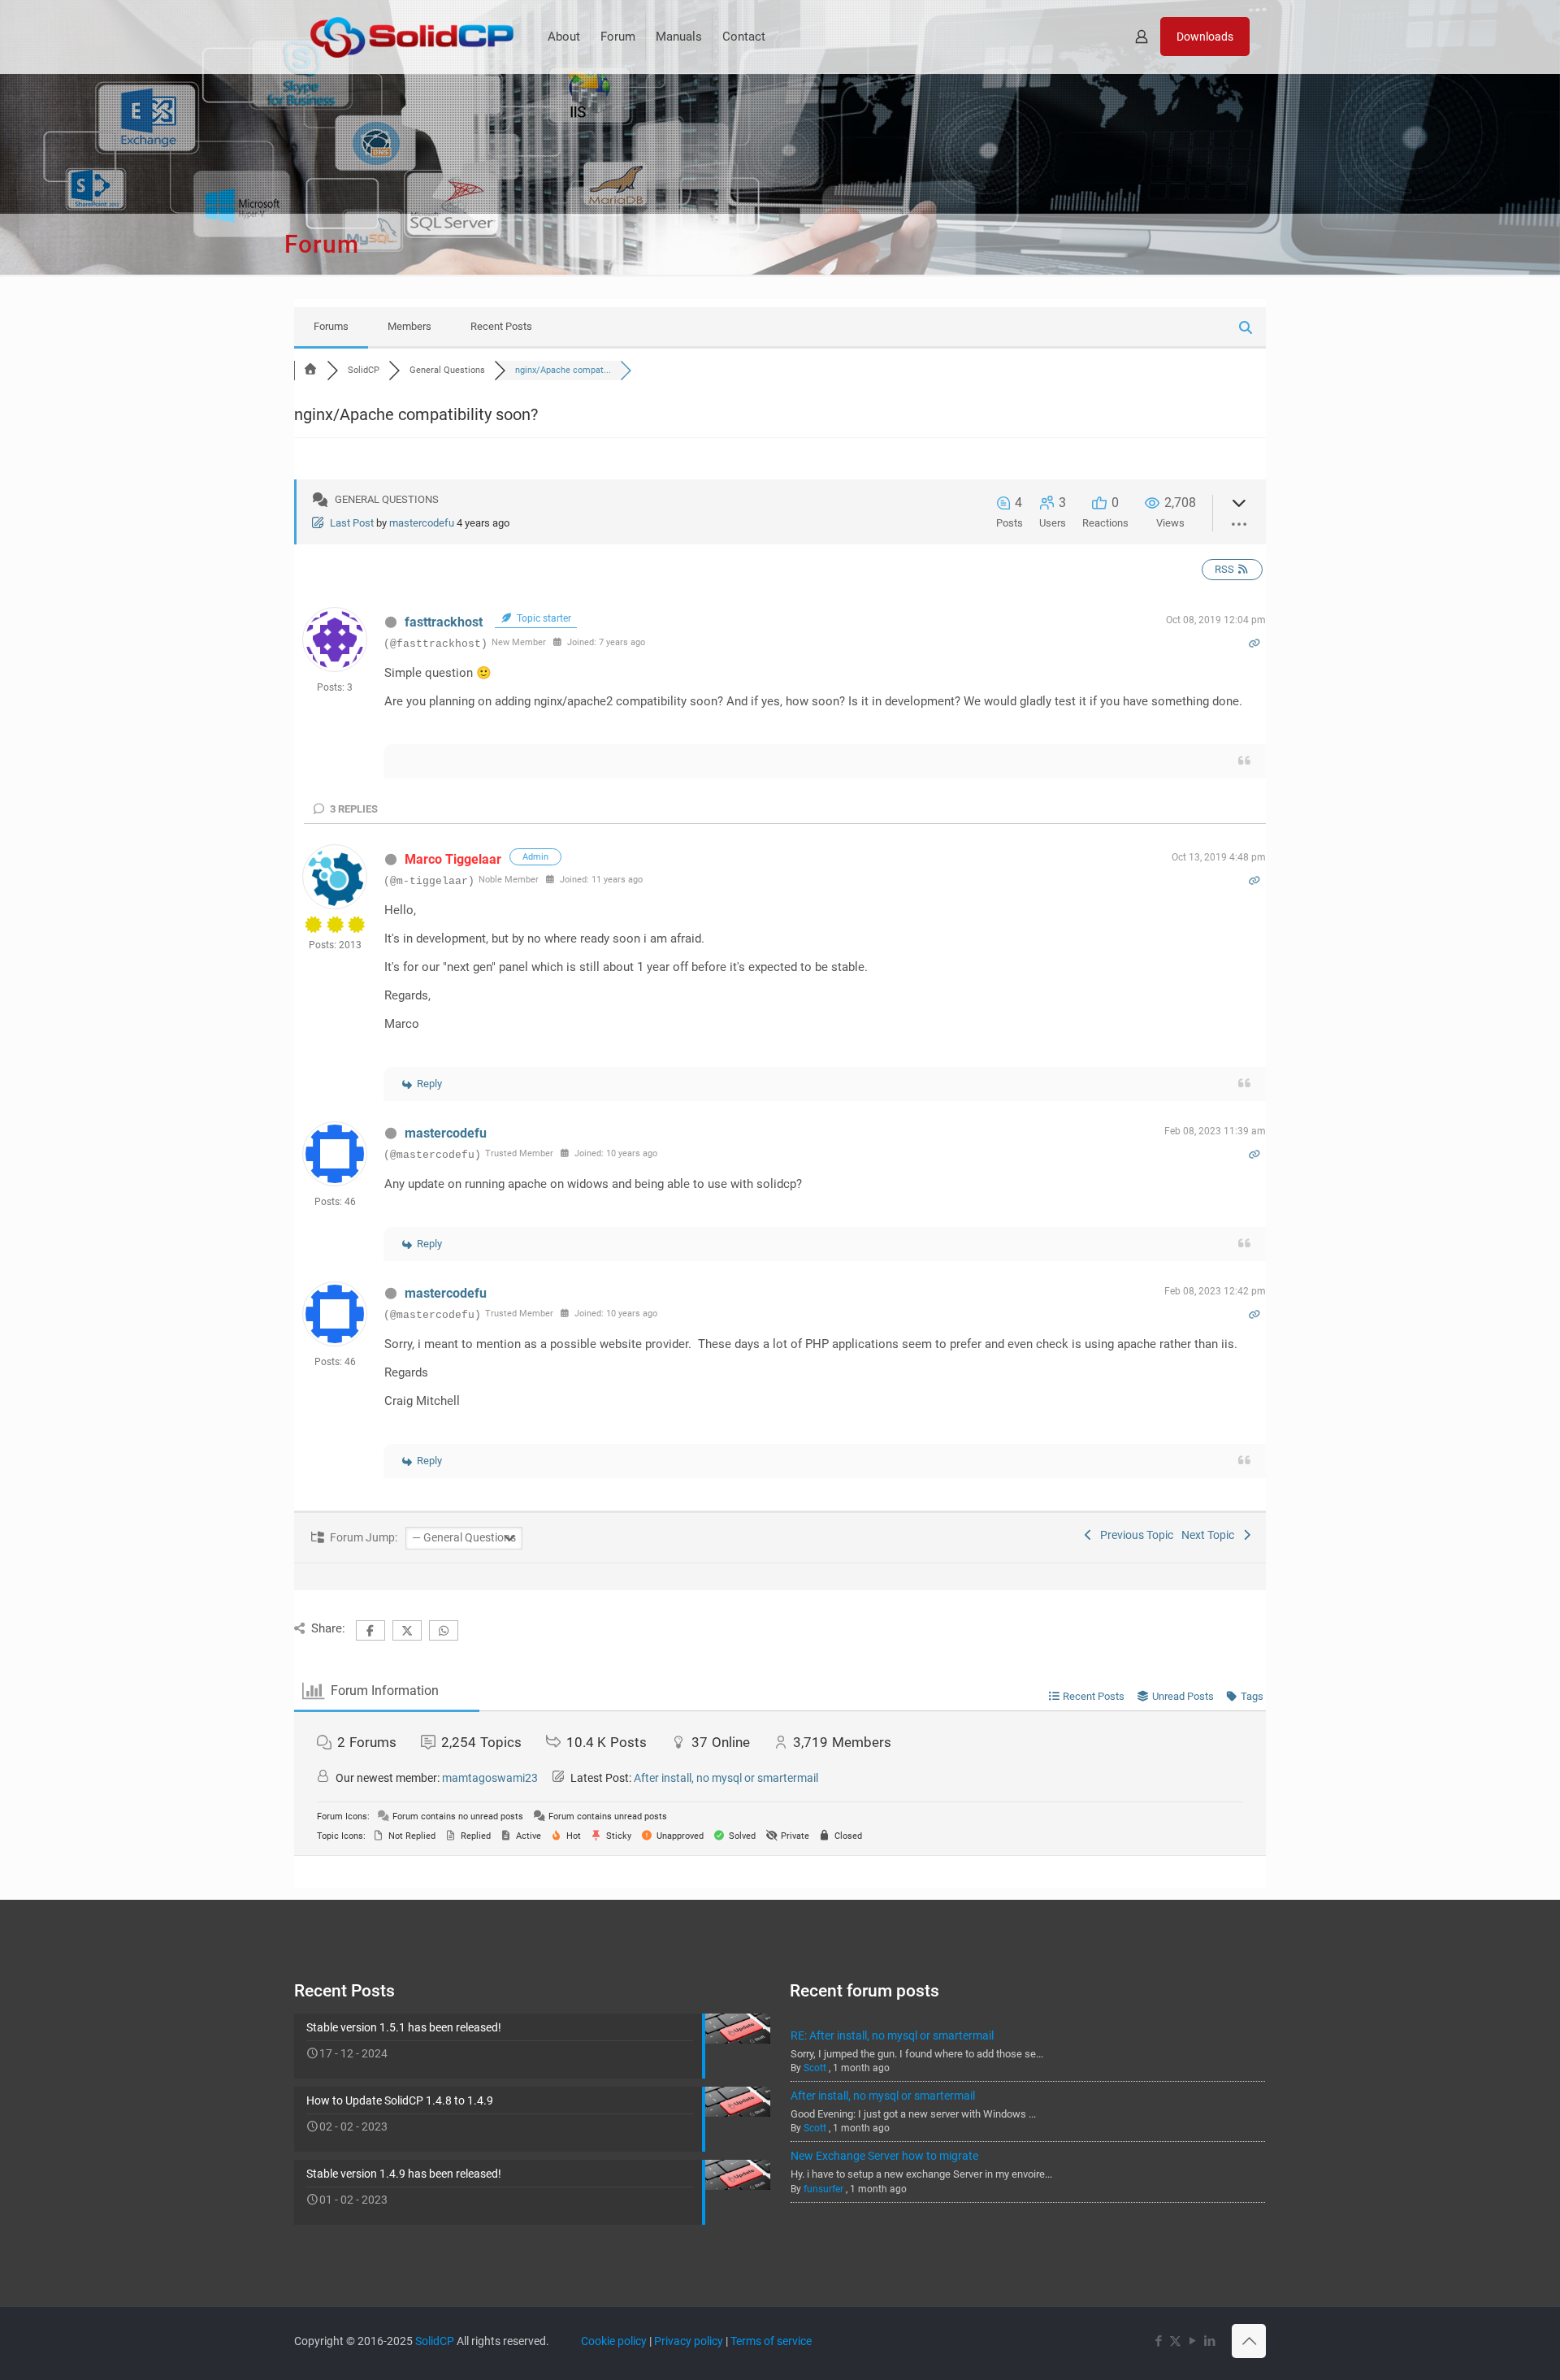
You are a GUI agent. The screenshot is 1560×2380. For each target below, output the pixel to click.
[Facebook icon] (1158, 2341)
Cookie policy (614, 2341)
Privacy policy (689, 2341)
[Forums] (310, 370)
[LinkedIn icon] (1209, 2341)
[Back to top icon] (1249, 2341)
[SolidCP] (412, 37)
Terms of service (771, 2341)
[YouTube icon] (1192, 2341)
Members (409, 326)
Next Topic (1210, 1535)
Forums (331, 326)
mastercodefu (422, 523)
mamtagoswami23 (490, 1778)
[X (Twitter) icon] (1175, 2341)
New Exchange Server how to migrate (884, 2156)
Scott (815, 2068)
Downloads (1205, 37)
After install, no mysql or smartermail (726, 1778)
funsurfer (823, 2189)
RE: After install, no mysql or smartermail (892, 2035)
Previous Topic (1134, 1535)
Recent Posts (501, 326)
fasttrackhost (444, 622)
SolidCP (435, 2341)
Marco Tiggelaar (453, 859)
